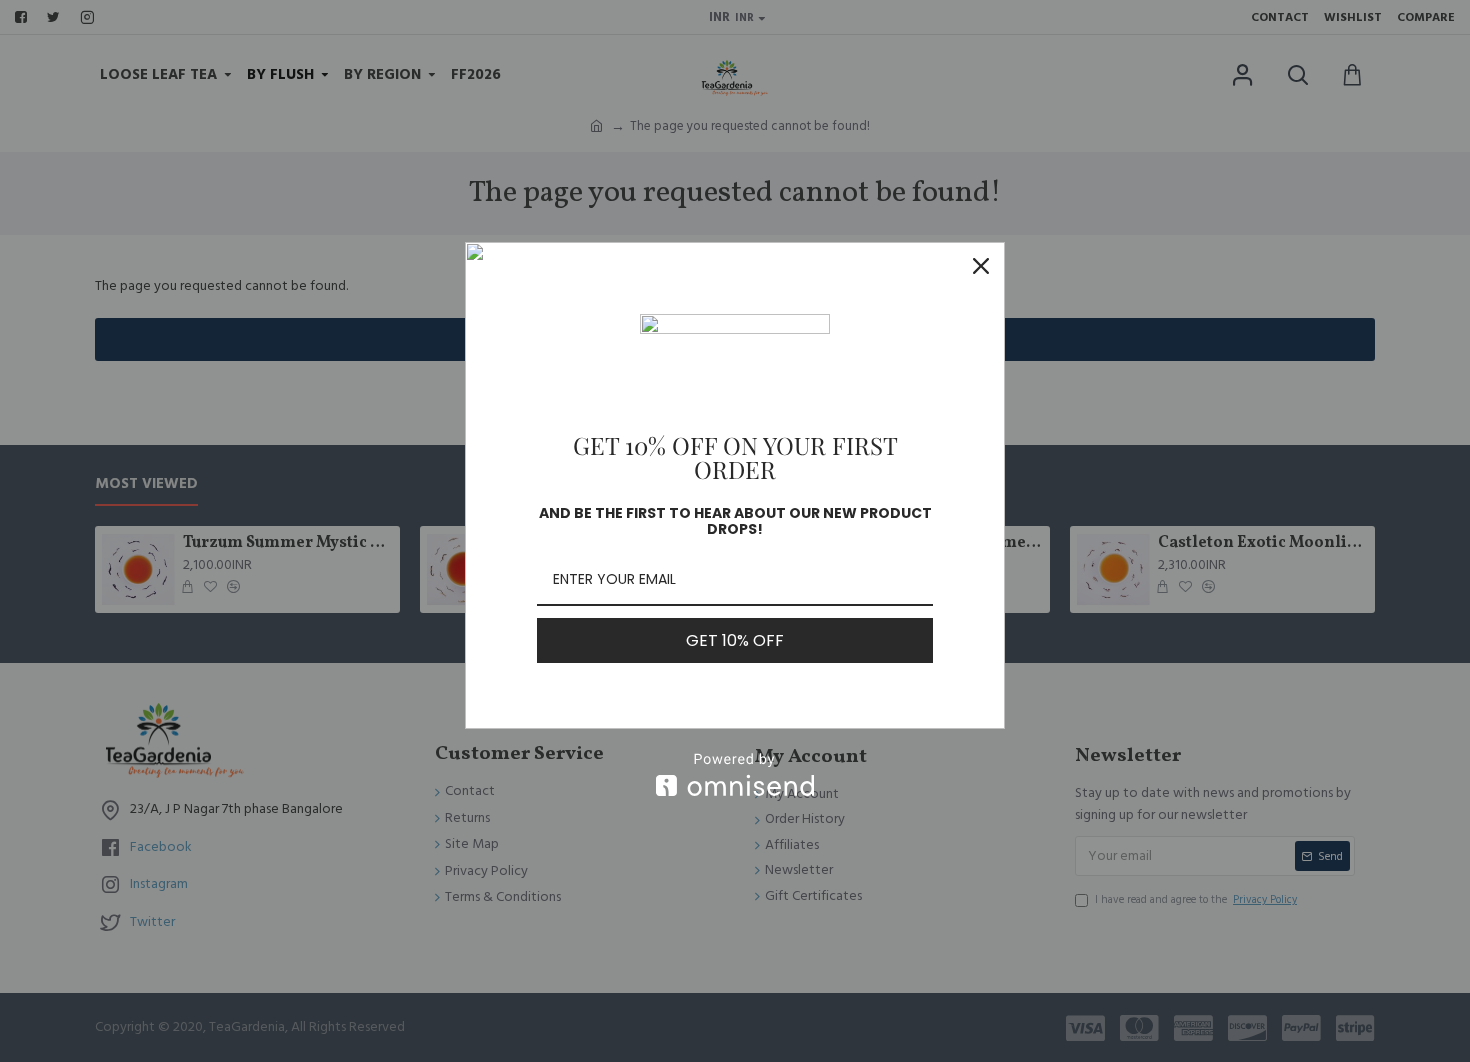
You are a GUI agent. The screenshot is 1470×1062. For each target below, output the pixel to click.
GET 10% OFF (735, 640)
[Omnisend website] (735, 774)
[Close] (981, 266)
